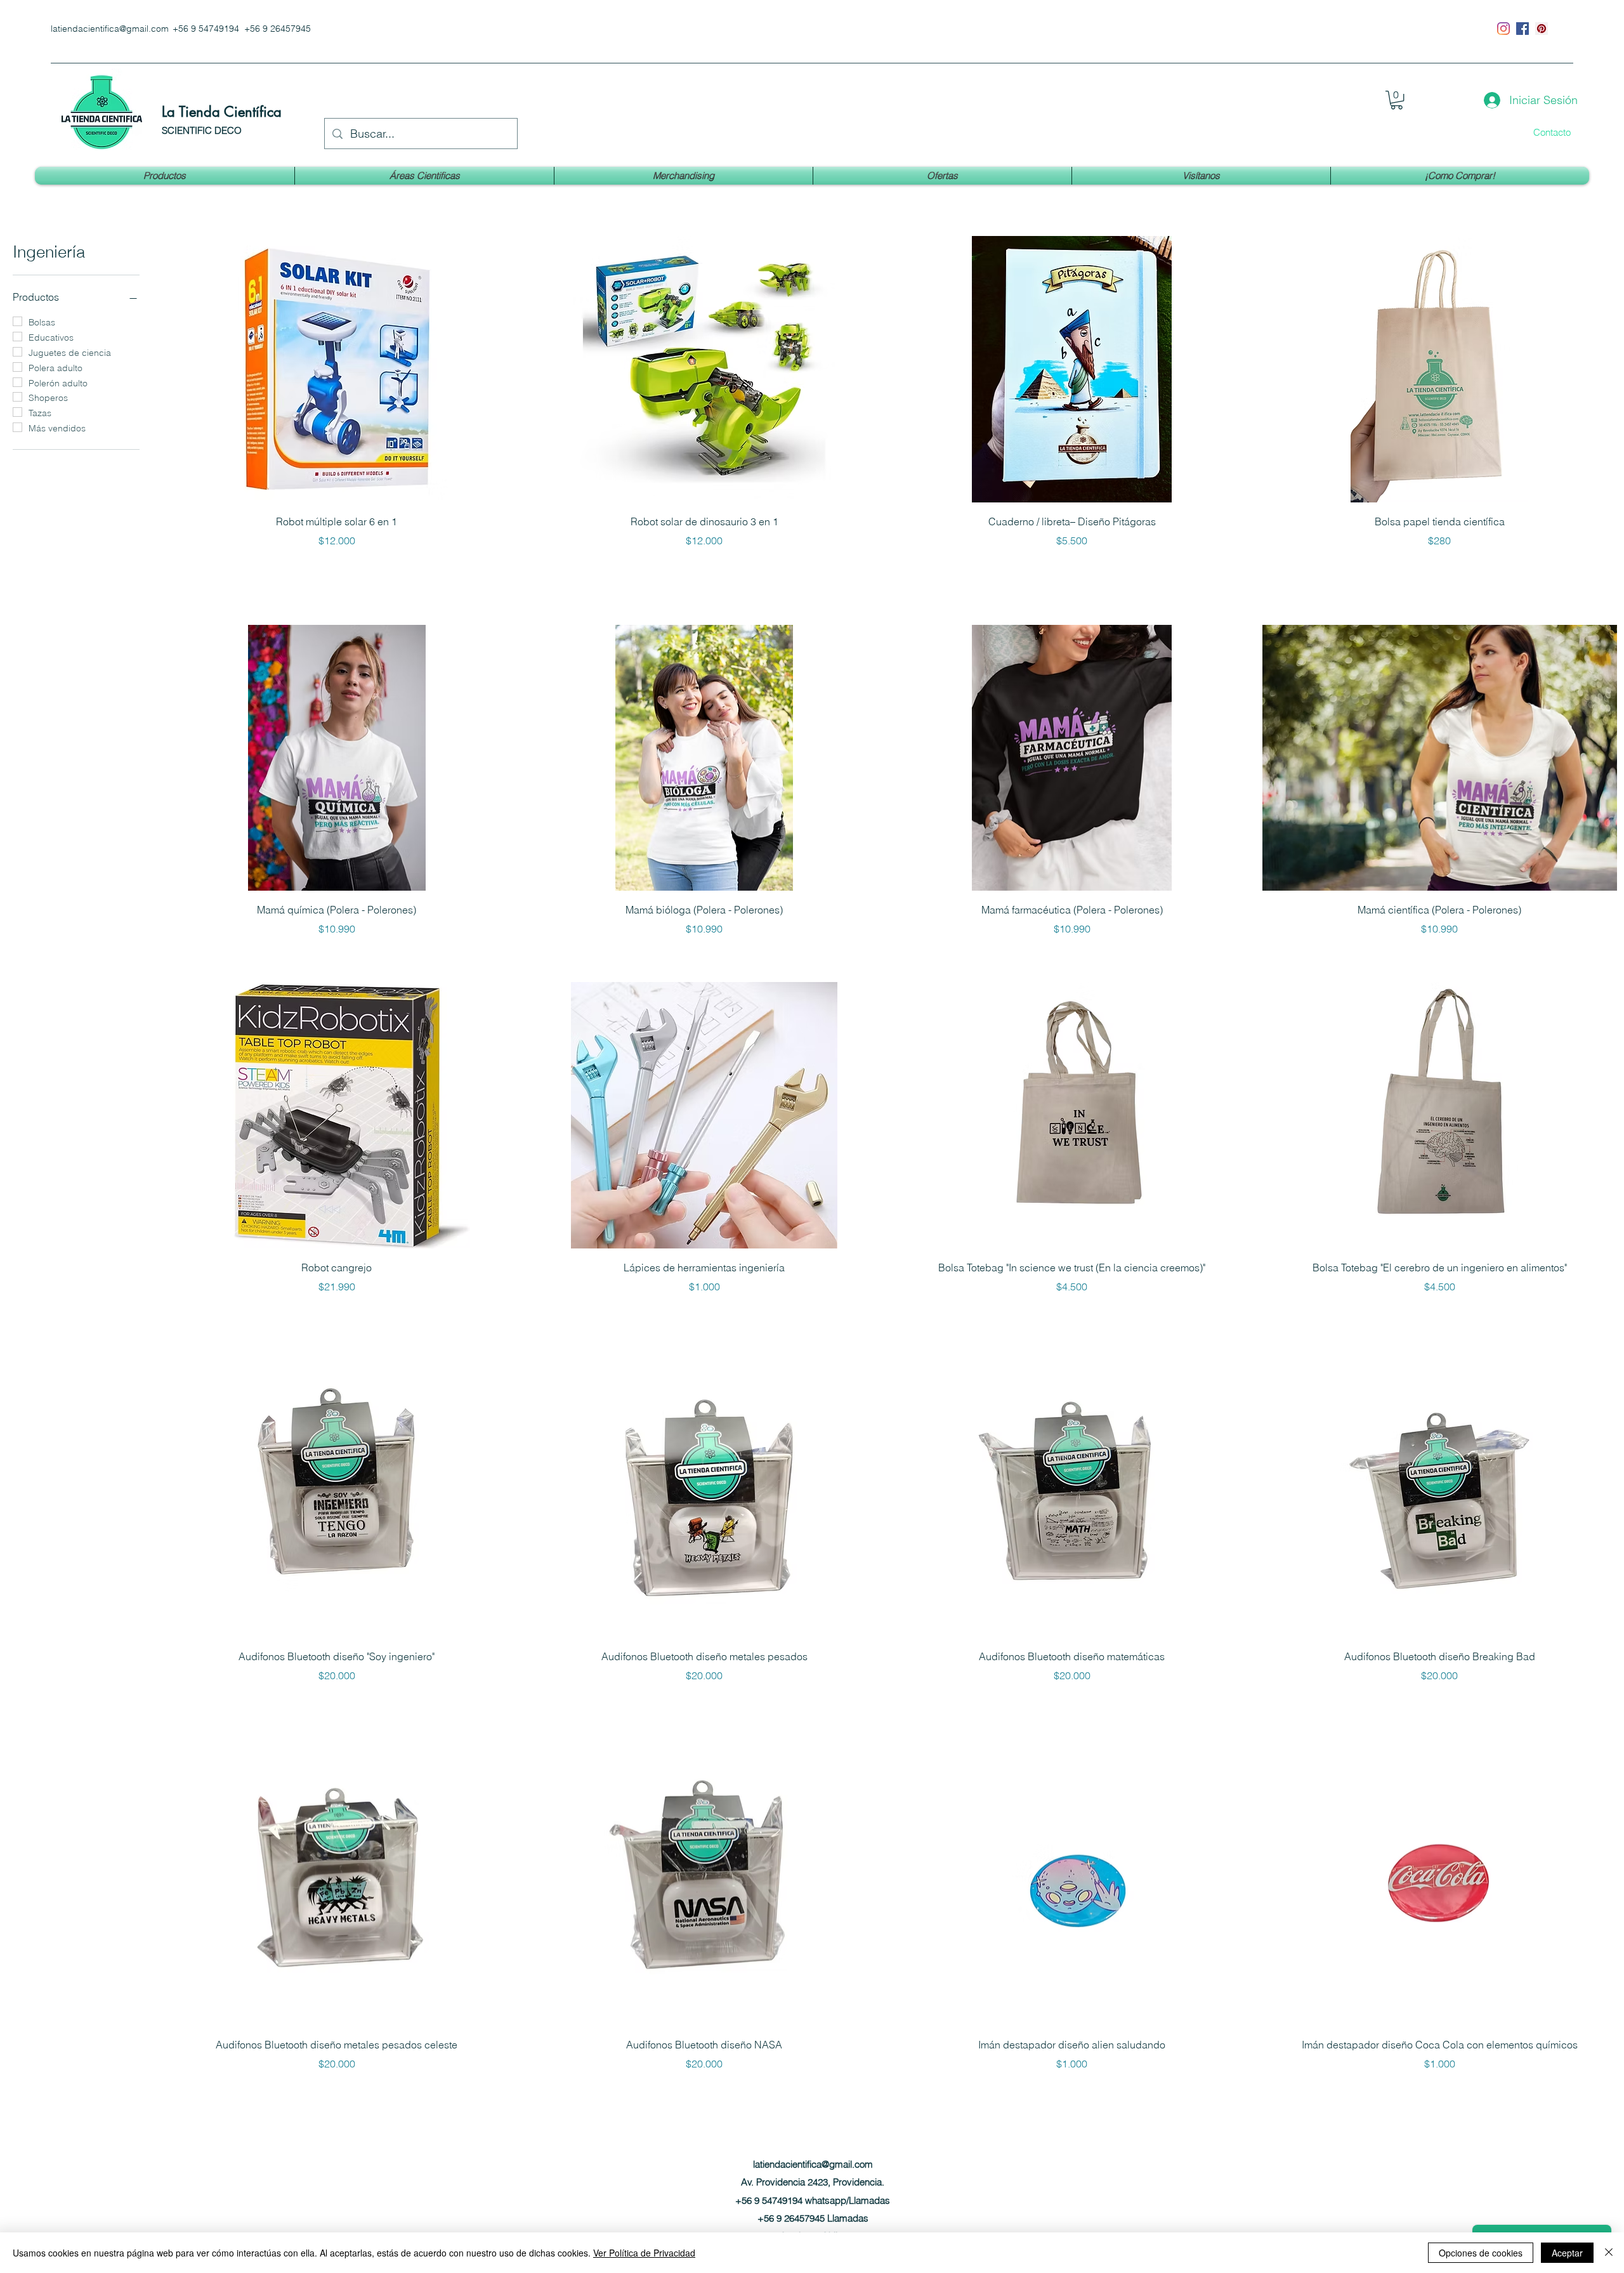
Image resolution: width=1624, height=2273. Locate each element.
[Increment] (1607, 567)
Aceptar (1567, 2253)
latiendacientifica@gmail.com (110, 29)
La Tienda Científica (222, 112)
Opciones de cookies (1481, 2253)
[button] (1397, 100)
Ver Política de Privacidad (644, 2253)
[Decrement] (1272, 567)
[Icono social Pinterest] (1542, 29)
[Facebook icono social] (1522, 29)
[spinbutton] (1440, 567)
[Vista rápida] (337, 369)
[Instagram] (1503, 29)
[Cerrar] (1609, 2253)
